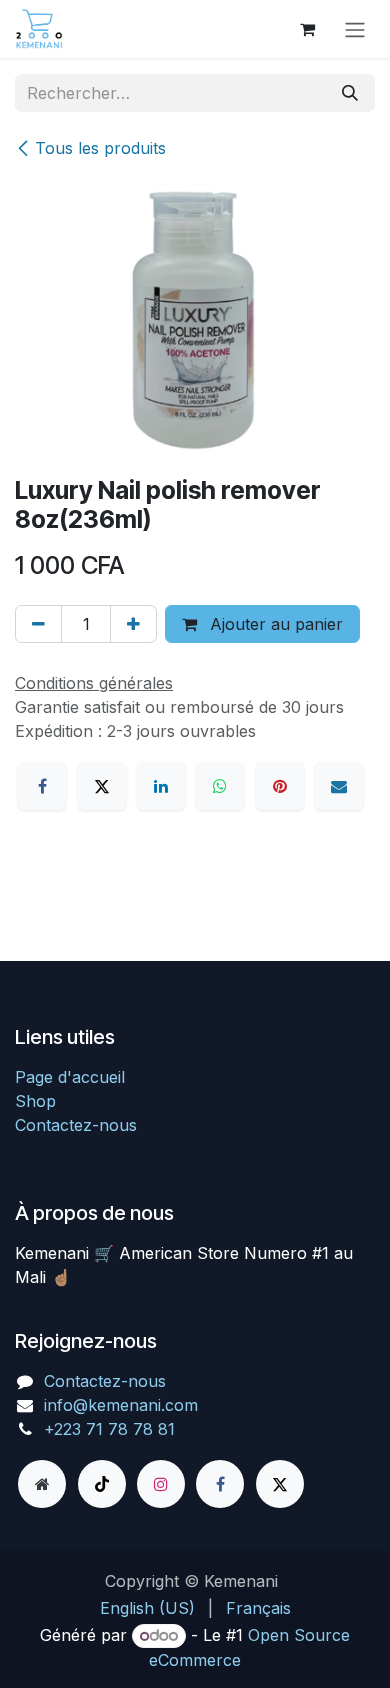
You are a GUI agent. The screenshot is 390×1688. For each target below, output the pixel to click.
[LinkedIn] (161, 786)
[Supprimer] (38, 624)
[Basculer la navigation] (355, 29)
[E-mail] (339, 786)
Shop (35, 1101)
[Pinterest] (280, 786)
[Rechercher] (350, 93)
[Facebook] (42, 786)
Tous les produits (100, 148)
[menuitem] (147, 1608)
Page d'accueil (70, 1077)
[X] (102, 786)
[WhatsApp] (220, 786)
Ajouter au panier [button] (274, 624)
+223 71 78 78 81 (109, 1429)
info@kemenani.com (121, 1405)
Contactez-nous (76, 1125)
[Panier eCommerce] (307, 29)
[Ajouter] (133, 624)
